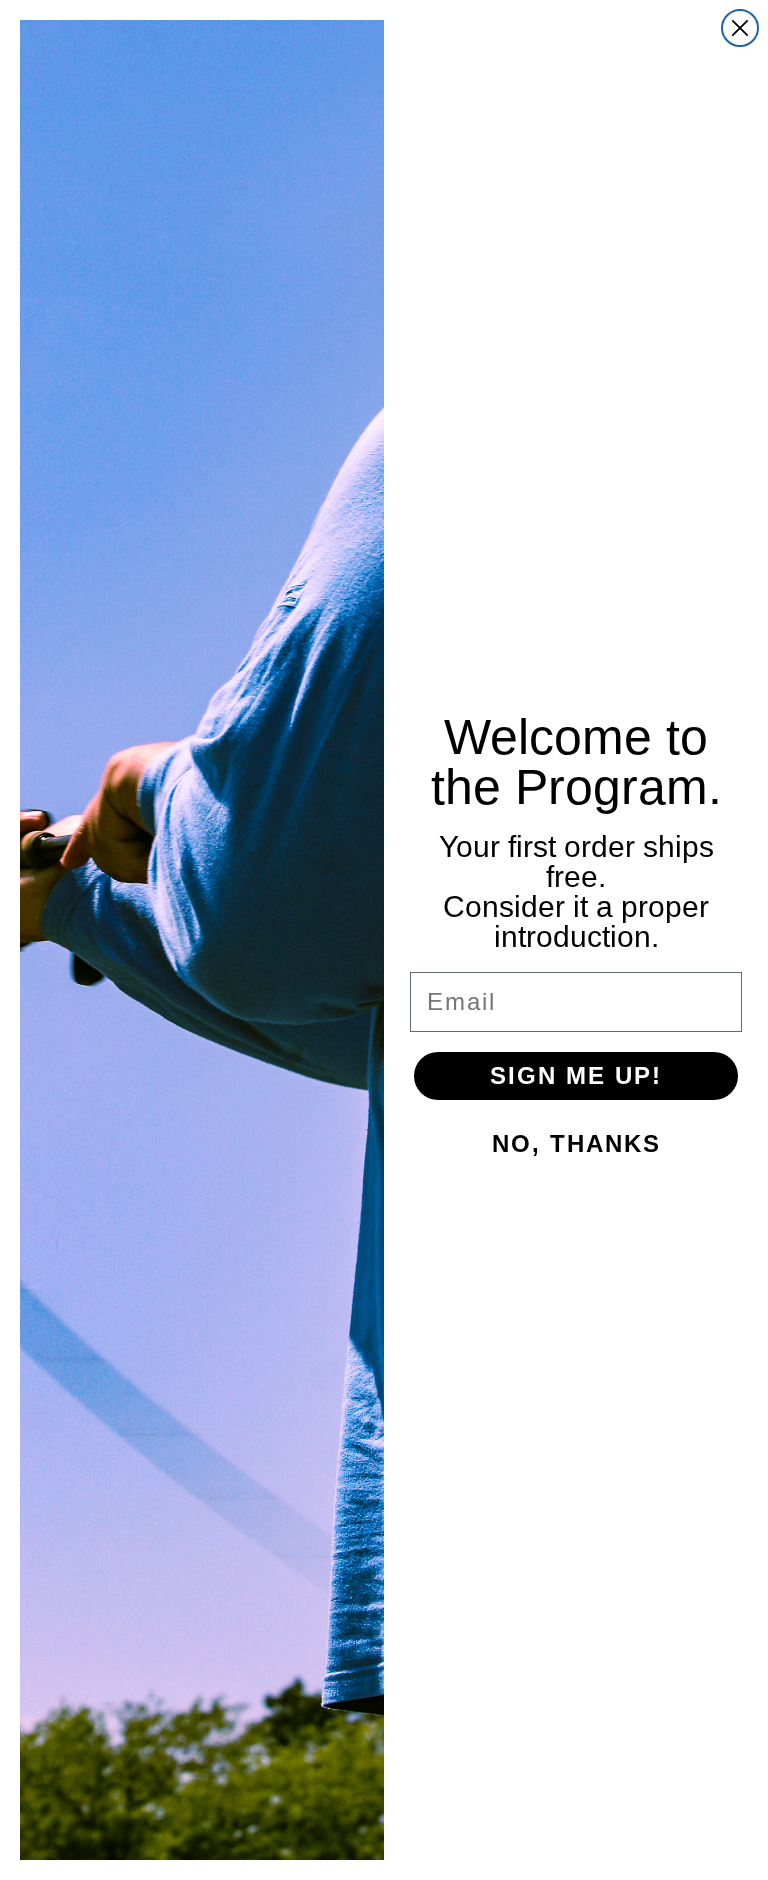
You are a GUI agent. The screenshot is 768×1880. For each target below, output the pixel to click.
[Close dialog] (740, 28)
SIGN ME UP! (576, 1075)
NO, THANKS (576, 1143)
